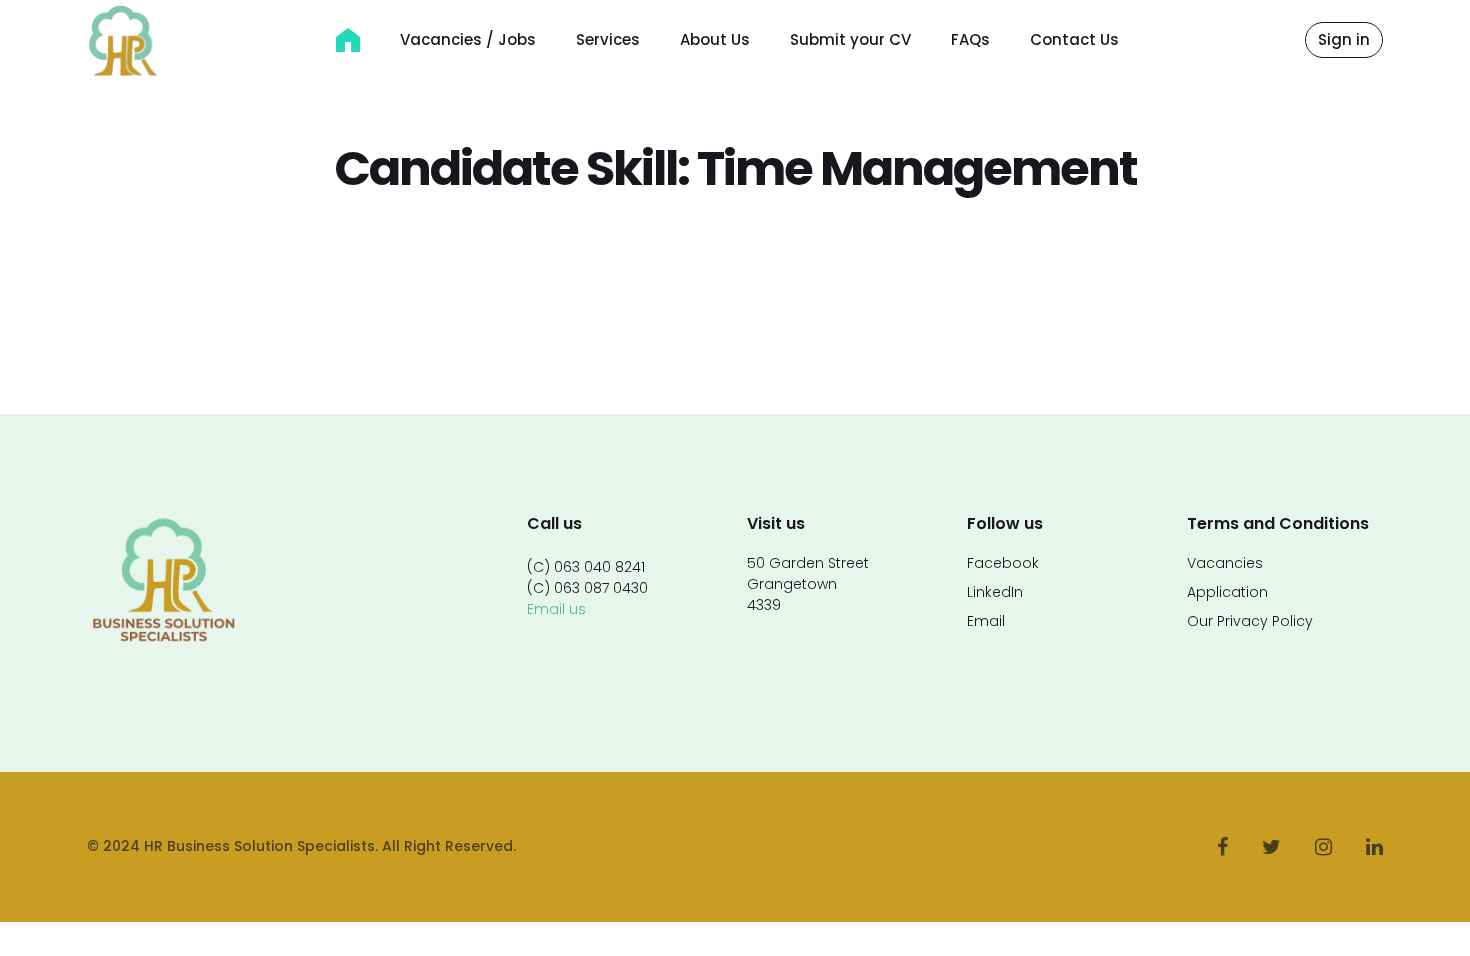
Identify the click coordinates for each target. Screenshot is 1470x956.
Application (1227, 592)
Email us (556, 609)
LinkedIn (995, 592)
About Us (715, 39)
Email (986, 621)
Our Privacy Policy (1250, 621)
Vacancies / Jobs (468, 39)
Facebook (1003, 563)
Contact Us (1074, 39)
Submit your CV (850, 39)
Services (608, 39)
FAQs (970, 39)
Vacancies (1225, 563)
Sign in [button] (1344, 39)
